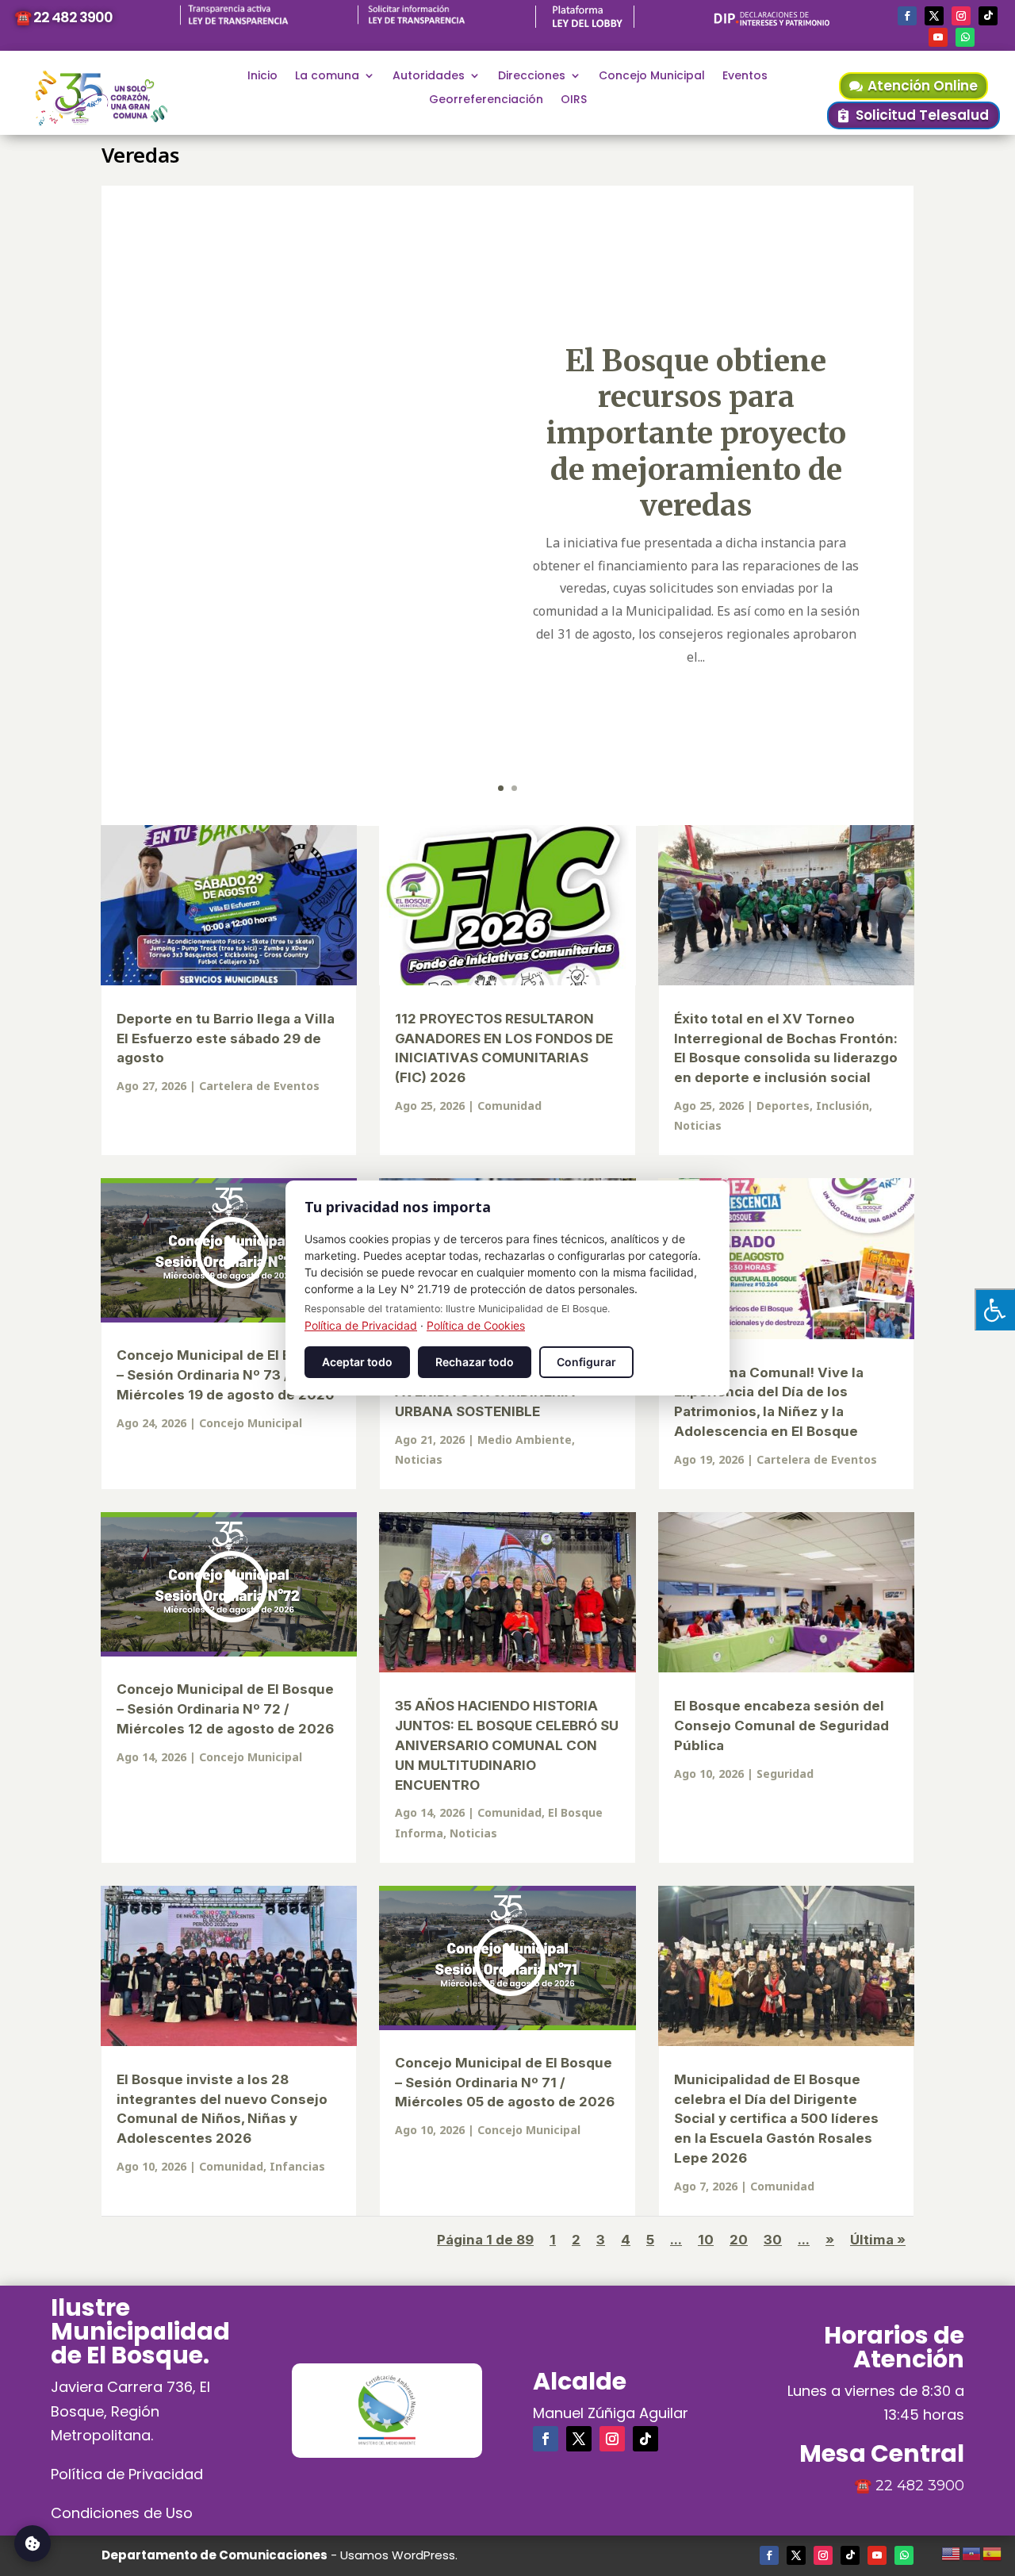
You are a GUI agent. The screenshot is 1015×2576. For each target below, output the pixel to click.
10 (706, 2240)
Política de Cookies (476, 1325)
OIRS (574, 100)
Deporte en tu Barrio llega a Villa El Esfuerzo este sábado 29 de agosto (226, 1038)
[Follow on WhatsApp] (965, 37)
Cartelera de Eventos (259, 1086)
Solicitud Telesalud (922, 115)
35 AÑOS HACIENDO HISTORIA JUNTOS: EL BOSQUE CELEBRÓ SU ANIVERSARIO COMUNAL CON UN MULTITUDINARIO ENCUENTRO (507, 1745)
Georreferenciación (486, 100)
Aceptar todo (357, 1362)
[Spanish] (993, 2551)
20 (739, 2240)
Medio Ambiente (525, 1440)
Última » (878, 2240)
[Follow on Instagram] (961, 16)
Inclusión (843, 1106)
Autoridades (429, 77)
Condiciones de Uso (122, 2513)
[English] (952, 2551)
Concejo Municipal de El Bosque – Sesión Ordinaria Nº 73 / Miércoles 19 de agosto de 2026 (225, 1375)
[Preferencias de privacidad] (33, 2543)
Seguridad (785, 1774)
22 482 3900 (920, 2486)
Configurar (586, 1362)
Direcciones (532, 77)
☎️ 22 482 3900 (63, 17)
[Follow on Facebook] (907, 16)
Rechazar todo (475, 1362)
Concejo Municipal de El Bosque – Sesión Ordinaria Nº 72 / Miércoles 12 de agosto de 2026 (225, 1709)
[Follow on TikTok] (988, 16)
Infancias (297, 2166)
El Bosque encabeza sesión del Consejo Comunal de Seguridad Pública (781, 1726)
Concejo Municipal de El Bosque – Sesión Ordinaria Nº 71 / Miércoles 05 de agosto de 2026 (505, 2083)
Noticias (698, 1125)
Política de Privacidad (127, 2474)
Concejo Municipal (652, 77)
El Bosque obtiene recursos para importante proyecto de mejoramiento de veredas (696, 433)
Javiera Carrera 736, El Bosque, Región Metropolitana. (130, 2411)
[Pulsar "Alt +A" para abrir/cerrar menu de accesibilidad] (995, 1309)
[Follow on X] (934, 16)
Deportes (783, 1106)
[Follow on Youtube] (938, 37)
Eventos (745, 77)
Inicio (262, 77)
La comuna (327, 77)
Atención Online (923, 86)
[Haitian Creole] (972, 2551)
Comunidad (509, 1106)
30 (773, 2240)
